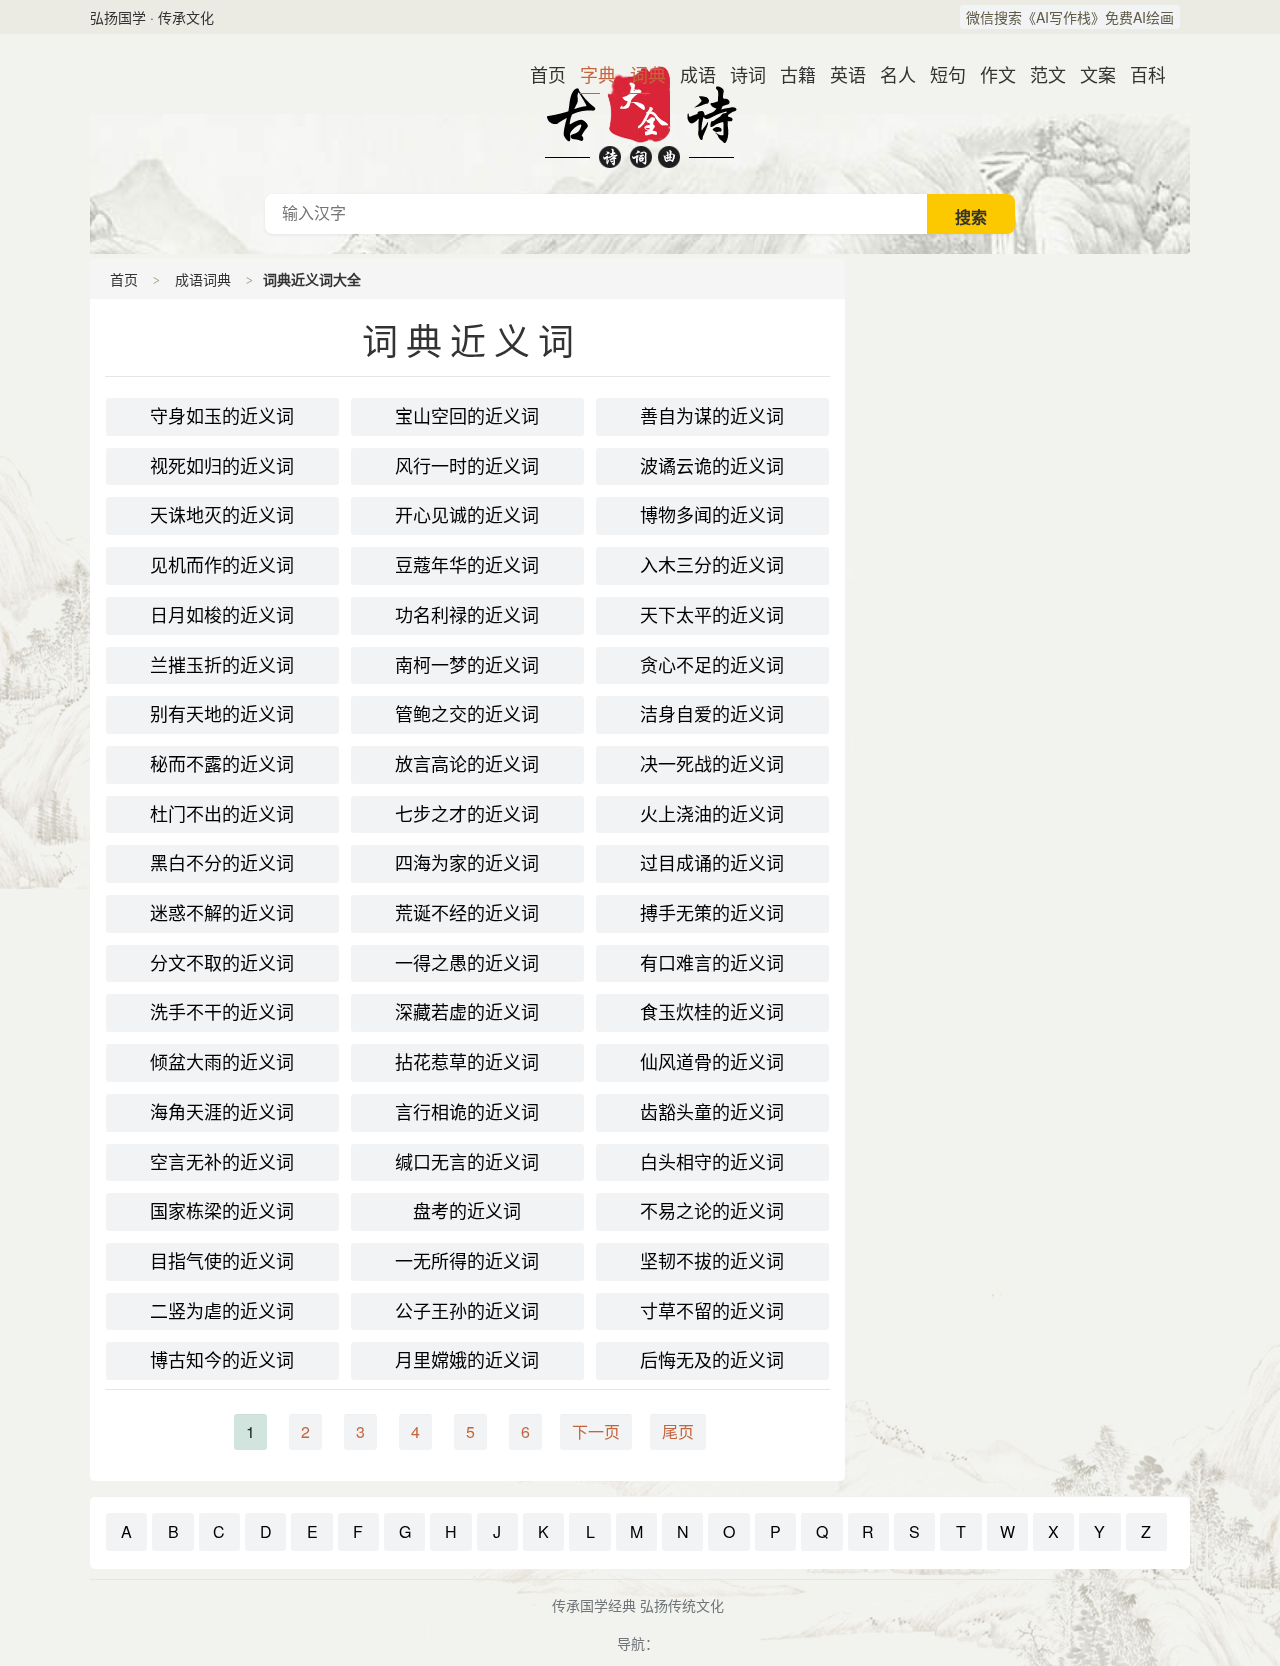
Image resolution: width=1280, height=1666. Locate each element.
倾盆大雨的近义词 (222, 1062)
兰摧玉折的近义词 (222, 665)
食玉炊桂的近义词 (712, 1012)
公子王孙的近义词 (467, 1311)
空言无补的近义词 (222, 1162)
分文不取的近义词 (222, 963)
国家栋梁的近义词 (222, 1211)
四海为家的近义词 (467, 863)
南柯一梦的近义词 (467, 665)
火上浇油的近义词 (712, 814)
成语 (690, 74)
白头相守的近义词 (712, 1162)
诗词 (740, 74)
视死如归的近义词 (222, 466)
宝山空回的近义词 (467, 416)
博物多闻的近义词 (712, 515)
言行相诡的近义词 (467, 1112)
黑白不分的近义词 (222, 863)
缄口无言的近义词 (467, 1162)
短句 (940, 74)
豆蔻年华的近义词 (467, 565)
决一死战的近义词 (712, 764)
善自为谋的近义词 (712, 416)
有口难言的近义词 (712, 963)
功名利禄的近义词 (467, 615)
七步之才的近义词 (467, 814)
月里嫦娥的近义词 (467, 1360)
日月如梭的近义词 (222, 615)
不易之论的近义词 (712, 1211)
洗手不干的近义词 (222, 1012)
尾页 (678, 1431)
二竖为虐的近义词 (222, 1311)
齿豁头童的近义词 (712, 1112)
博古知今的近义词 (222, 1360)
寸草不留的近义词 (712, 1311)
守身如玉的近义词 (222, 416)
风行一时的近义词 (467, 466)
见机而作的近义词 (222, 565)
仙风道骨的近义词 (712, 1062)
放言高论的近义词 (467, 764)
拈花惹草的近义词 (467, 1062)
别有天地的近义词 (222, 714)
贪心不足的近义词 (712, 665)
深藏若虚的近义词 (467, 1012)
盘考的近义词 (467, 1211)
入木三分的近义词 (712, 565)
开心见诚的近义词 (467, 515)
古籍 (790, 74)
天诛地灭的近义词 (222, 515)
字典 (590, 74)
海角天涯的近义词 (222, 1112)
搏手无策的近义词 (712, 913)
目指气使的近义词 (222, 1261)
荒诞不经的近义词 (467, 913)
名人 (890, 74)
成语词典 (203, 279)
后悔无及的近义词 (712, 1360)
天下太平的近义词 (712, 615)
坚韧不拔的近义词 (712, 1261)
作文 (990, 74)
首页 (540, 74)
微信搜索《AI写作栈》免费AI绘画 (1070, 17)
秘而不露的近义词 (222, 764)
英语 (840, 74)
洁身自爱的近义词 (712, 714)
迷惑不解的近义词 (222, 913)
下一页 (596, 1431)
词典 (640, 74)
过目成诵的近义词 (712, 863)
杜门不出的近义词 (222, 814)
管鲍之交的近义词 (467, 714)
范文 (1040, 74)
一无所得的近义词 (467, 1261)
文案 (1090, 74)
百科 (1140, 74)
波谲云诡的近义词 (712, 466)
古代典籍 (640, 114)
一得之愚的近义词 (467, 963)
